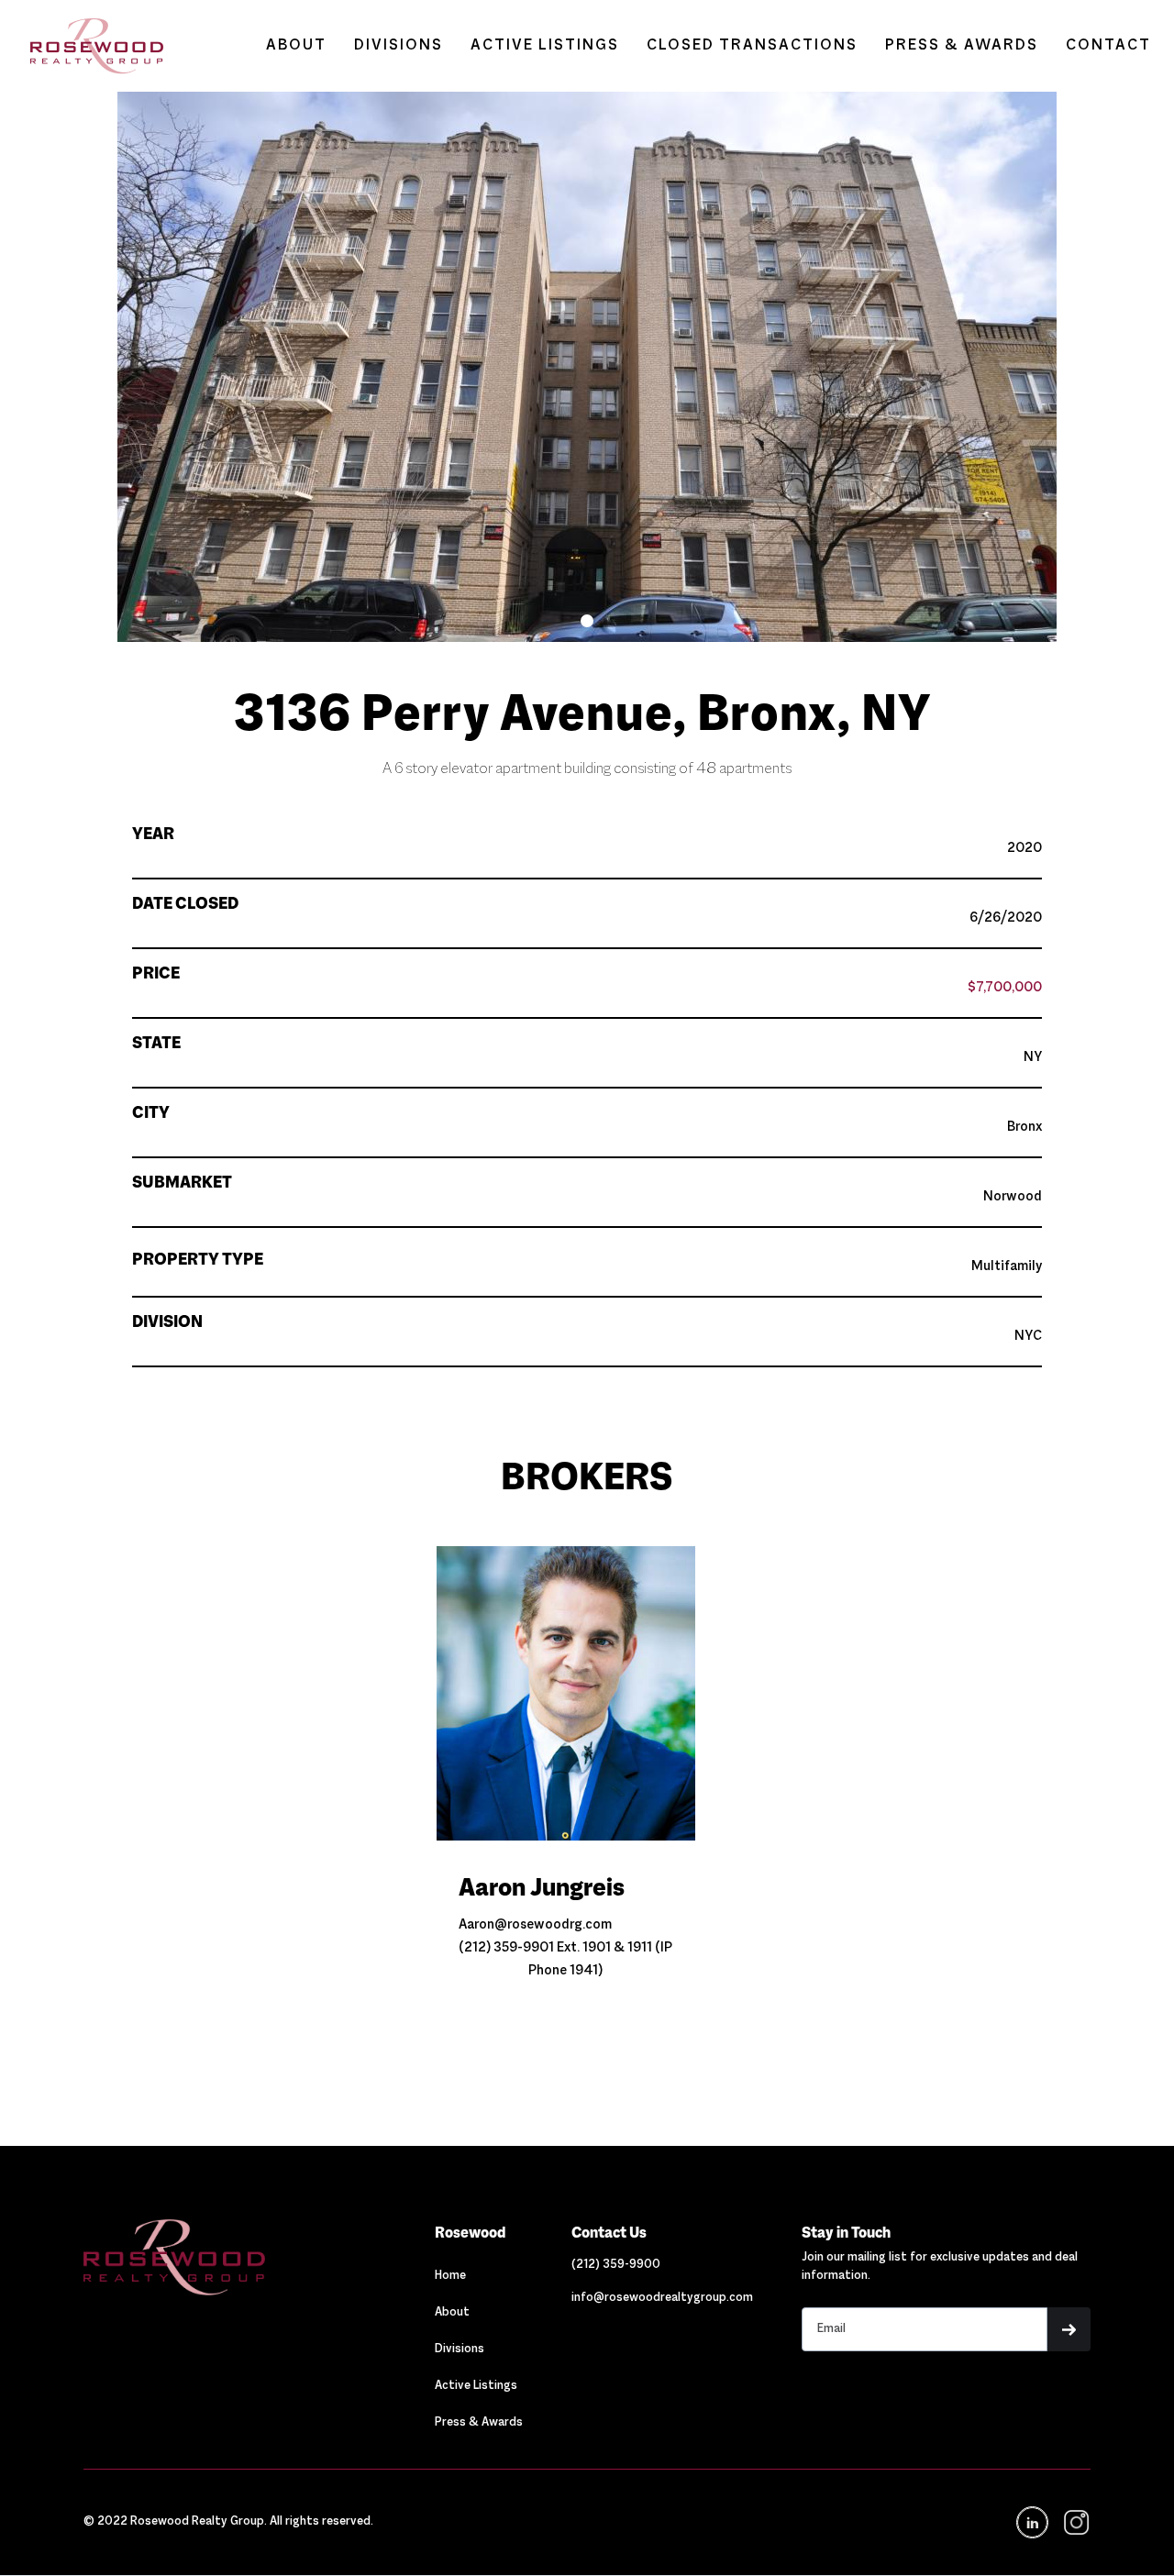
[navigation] (1075, 2522)
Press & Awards (479, 2423)
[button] (587, 621)
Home (450, 2276)
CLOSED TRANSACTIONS (752, 46)
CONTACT (1108, 46)
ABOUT (296, 46)
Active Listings (476, 2386)
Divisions (460, 2349)
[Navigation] (234, 2257)
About (452, 2313)
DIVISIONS (399, 46)
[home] (88, 46)
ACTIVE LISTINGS (545, 46)
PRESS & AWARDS (962, 46)
